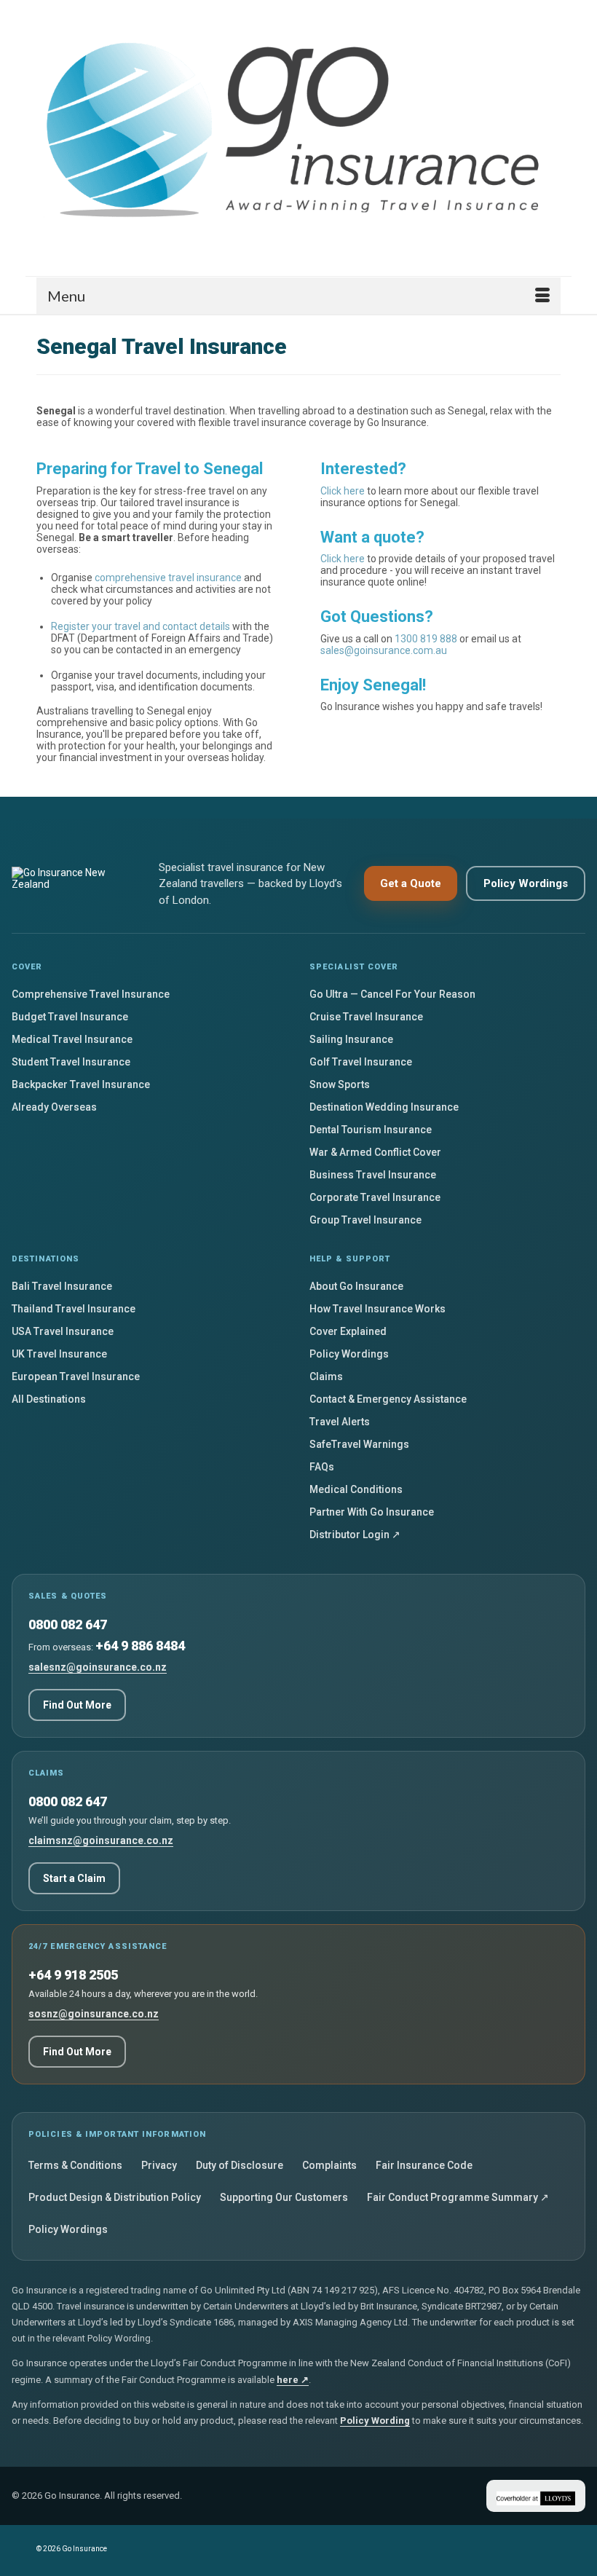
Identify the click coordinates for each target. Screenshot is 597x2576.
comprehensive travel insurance (168, 578)
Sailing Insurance (351, 1039)
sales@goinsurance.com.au (384, 650)
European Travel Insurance (76, 1376)
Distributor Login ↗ (355, 1535)
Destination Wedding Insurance (384, 1107)
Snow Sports (340, 1084)
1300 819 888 (426, 639)
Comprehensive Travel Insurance (91, 994)
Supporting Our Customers (284, 2197)
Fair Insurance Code (424, 2165)
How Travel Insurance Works (377, 1309)
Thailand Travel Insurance (74, 1309)
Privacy (159, 2165)
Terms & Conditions (75, 2165)
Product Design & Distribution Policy (115, 2197)
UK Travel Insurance (59, 1354)
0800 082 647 (68, 1624)
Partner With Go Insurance (372, 1512)
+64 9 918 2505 (73, 1975)
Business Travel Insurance (373, 1175)
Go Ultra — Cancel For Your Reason (392, 994)
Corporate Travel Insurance (375, 1197)
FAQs (322, 1467)
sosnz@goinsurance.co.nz (94, 2014)
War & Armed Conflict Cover (375, 1152)
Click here (343, 491)
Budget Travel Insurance (70, 1017)
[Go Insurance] (298, 133)
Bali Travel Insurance (62, 1286)
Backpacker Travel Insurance (81, 1084)
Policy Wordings (526, 883)
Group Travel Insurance (365, 1220)
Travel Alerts (340, 1422)
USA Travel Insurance (63, 1331)
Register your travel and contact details (141, 626)
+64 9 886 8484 (140, 1646)
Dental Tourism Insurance (371, 1130)
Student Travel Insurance (71, 1062)
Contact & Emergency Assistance (388, 1399)
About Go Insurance (356, 1286)
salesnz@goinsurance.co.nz (98, 1667)
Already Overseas (54, 1107)
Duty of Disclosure (240, 2165)
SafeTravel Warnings (359, 1444)
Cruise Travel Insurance (366, 1017)
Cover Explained (348, 1331)
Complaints (329, 2165)
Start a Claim (74, 1878)
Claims (326, 1376)
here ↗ (293, 2380)
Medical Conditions (356, 1489)
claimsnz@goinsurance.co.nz (101, 1840)
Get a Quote (411, 883)
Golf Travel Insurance (361, 1062)
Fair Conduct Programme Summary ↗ (458, 2197)
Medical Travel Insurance (72, 1039)
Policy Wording (375, 2421)
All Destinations (49, 1399)
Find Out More (77, 1705)
